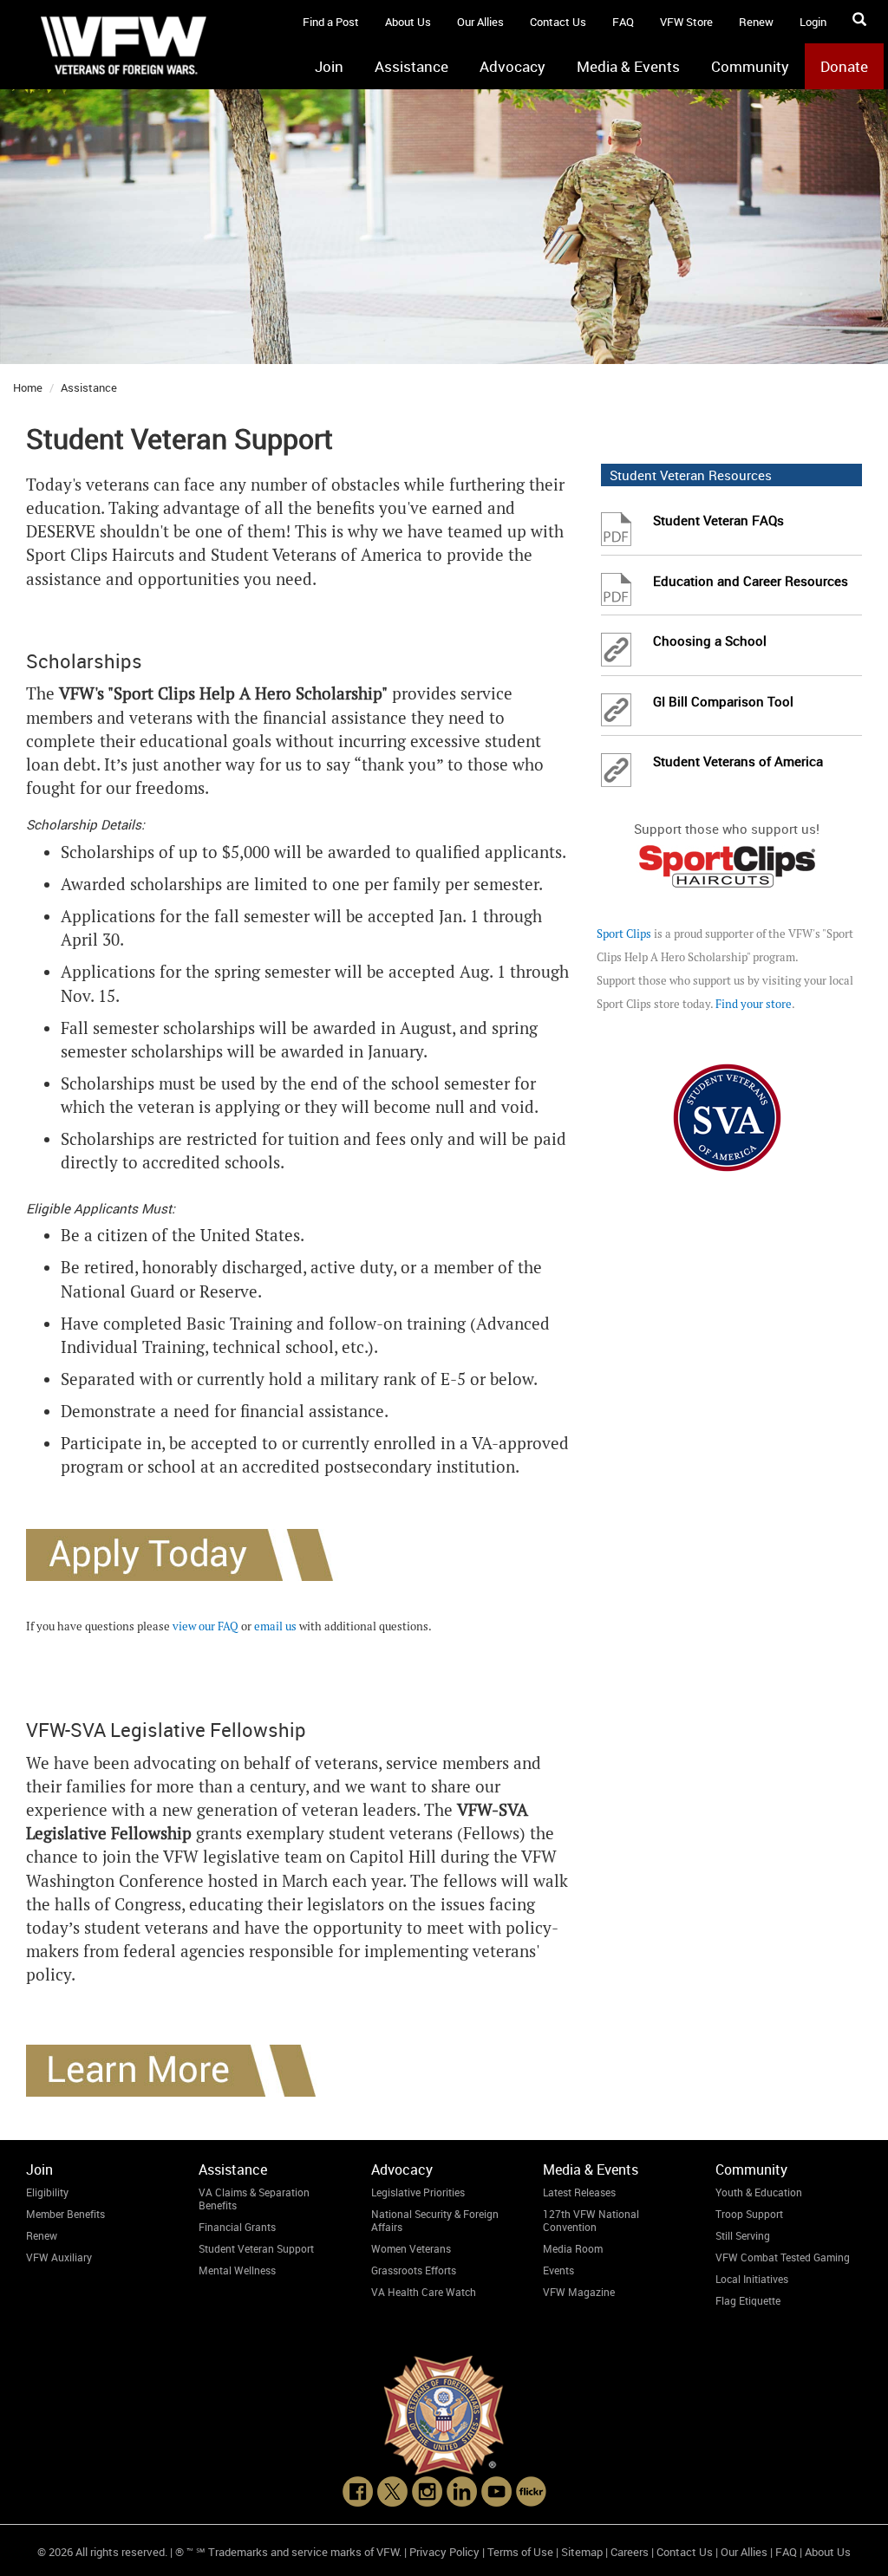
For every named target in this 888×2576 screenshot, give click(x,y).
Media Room (573, 2248)
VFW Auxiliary (59, 2257)
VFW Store (686, 22)
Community (750, 66)
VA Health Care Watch (424, 2292)
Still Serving (743, 2235)
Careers (630, 2552)
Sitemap (582, 2552)
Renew (756, 22)
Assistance (411, 66)
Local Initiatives (752, 2279)
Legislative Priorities (418, 2192)
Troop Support (749, 2214)
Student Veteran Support (256, 2248)
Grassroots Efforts (414, 2270)
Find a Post (331, 22)
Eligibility (47, 2192)
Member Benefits (65, 2214)
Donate (844, 66)
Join (329, 66)
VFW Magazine (579, 2292)
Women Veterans (411, 2248)
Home (28, 387)
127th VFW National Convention (591, 2220)
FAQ (623, 22)
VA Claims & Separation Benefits (254, 2199)
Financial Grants (237, 2227)
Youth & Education (759, 2192)
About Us (408, 22)
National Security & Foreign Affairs (435, 2220)
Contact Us (558, 22)
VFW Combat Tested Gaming (783, 2257)
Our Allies (480, 22)
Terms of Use (520, 2552)
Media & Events (628, 66)
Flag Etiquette (748, 2300)
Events (558, 2270)
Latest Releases (579, 2192)
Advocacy (513, 66)
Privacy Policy (444, 2552)
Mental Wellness (237, 2270)
